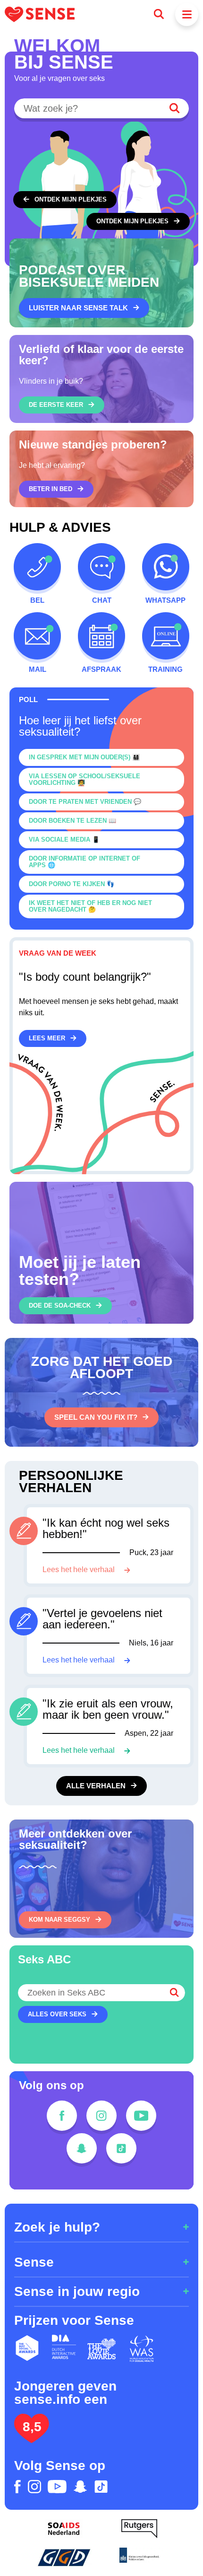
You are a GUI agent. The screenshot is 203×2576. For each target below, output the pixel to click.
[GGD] (64, 2557)
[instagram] (101, 2116)
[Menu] (187, 14)
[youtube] (141, 2116)
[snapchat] (82, 2148)
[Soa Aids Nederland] (64, 2529)
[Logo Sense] (40, 14)
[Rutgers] (139, 2529)
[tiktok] (121, 2148)
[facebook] (62, 2116)
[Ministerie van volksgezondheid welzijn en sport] (139, 2557)
